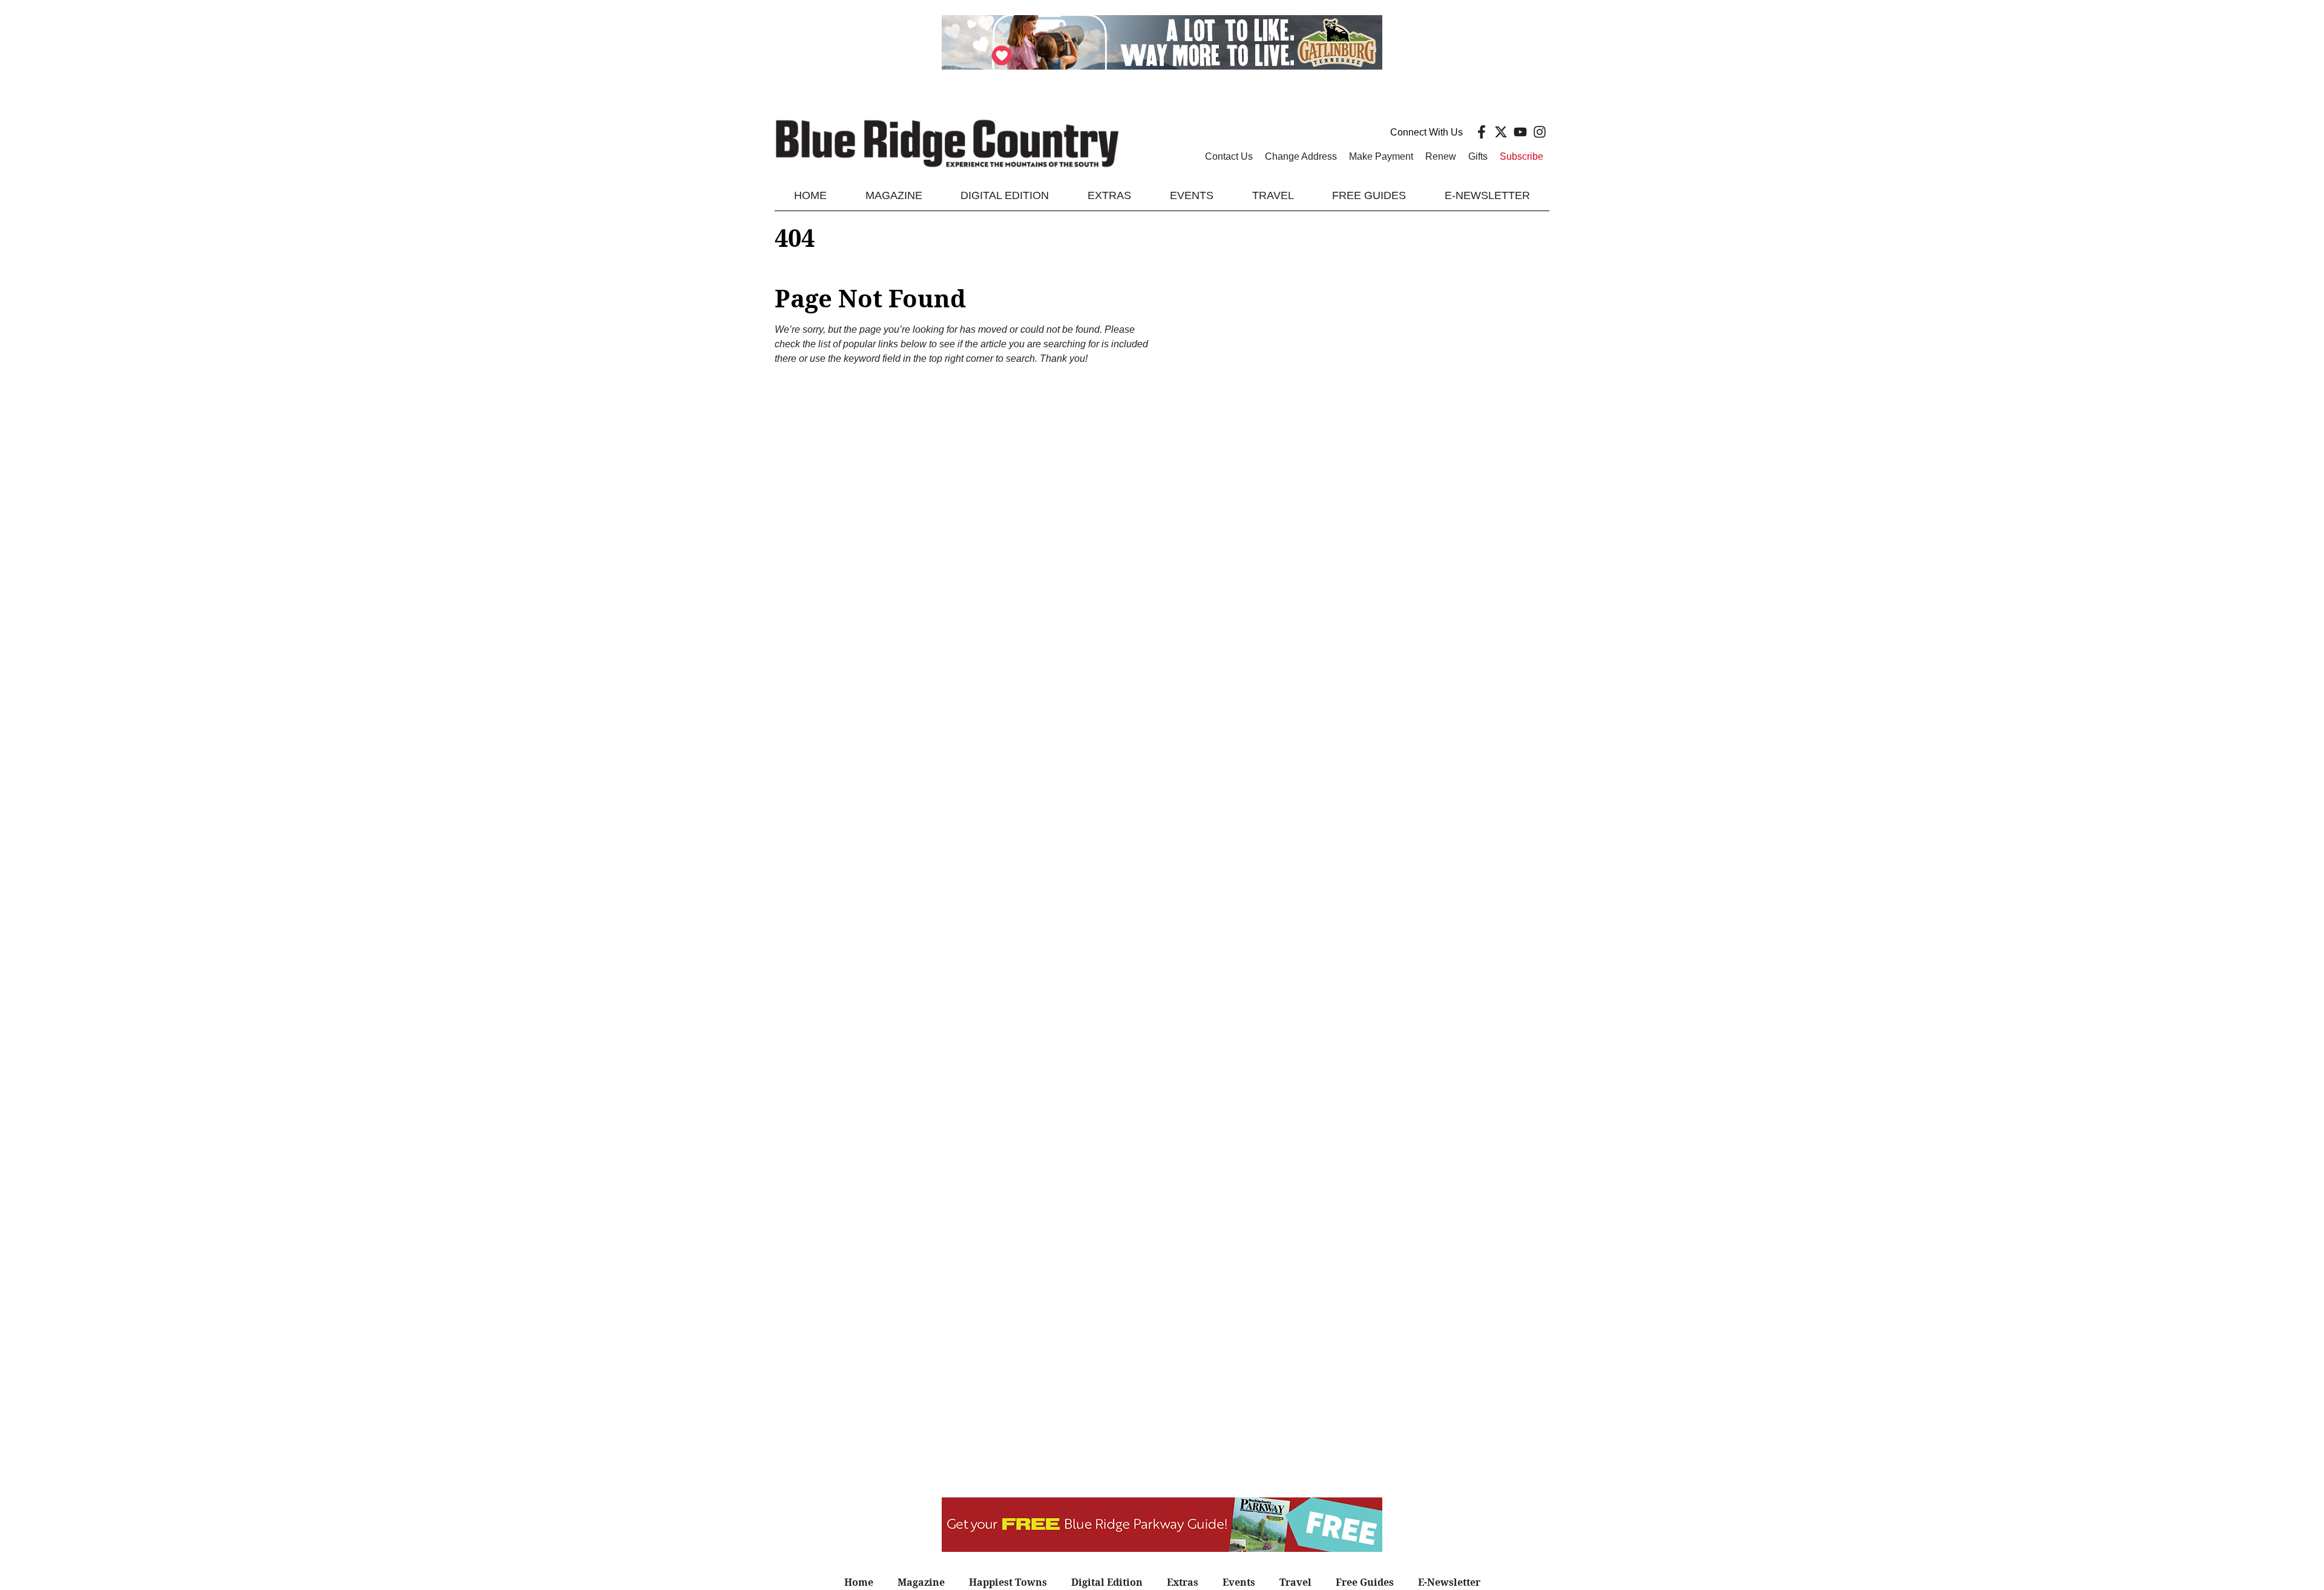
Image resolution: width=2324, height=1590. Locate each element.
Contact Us (1229, 156)
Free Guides (1369, 195)
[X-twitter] (1501, 132)
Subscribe (1521, 156)
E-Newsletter (1487, 195)
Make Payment (1381, 156)
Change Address (1301, 156)
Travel (1273, 195)
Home (810, 195)
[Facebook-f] (1482, 132)
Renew (1441, 156)
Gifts (1478, 156)
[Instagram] (1540, 132)
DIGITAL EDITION (1005, 195)
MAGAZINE (894, 195)
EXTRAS (1109, 195)
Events (1192, 195)
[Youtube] (1520, 132)
